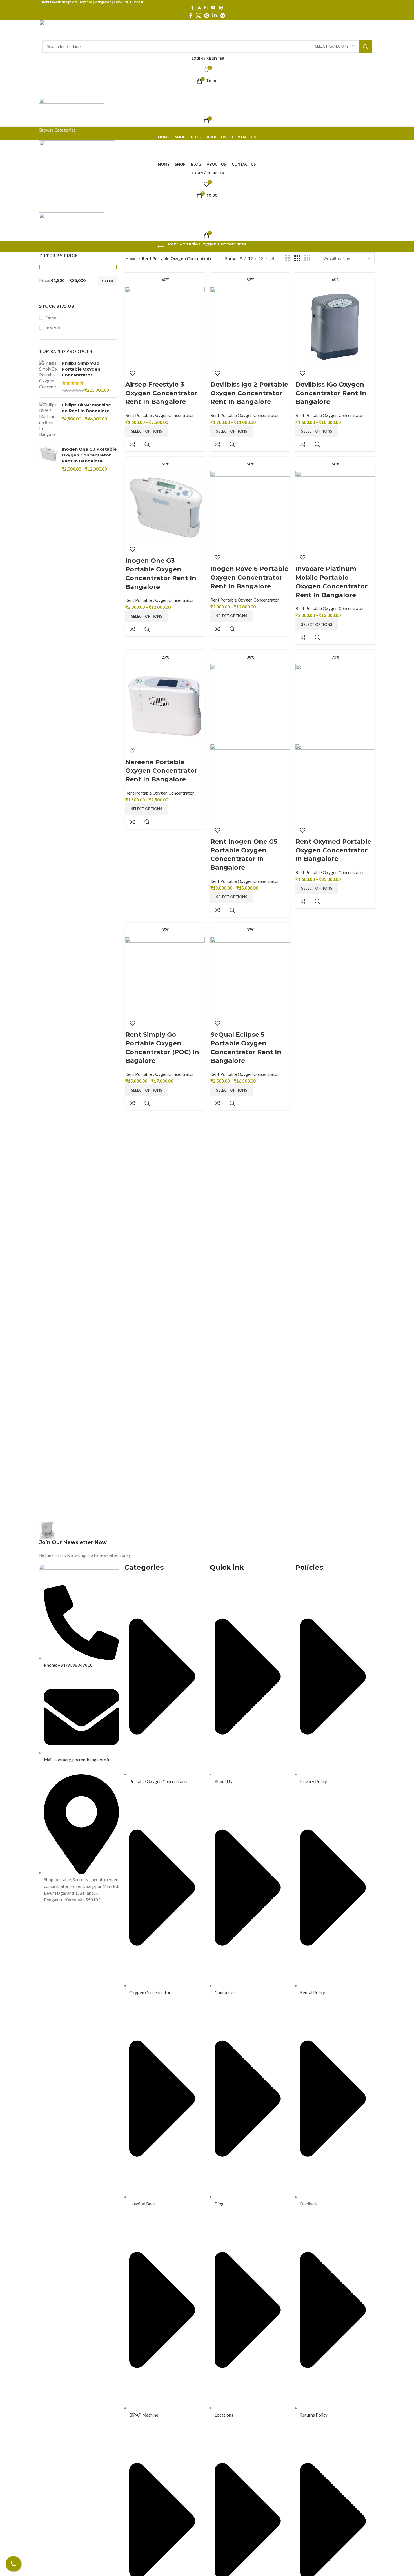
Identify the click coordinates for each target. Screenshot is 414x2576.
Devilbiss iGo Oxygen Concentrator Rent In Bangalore (331, 393)
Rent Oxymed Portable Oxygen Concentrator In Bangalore (333, 850)
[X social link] (199, 8)
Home (131, 258)
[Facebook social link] (192, 8)
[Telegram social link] (223, 15)
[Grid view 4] (307, 258)
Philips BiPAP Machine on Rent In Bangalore (86, 408)
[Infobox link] (122, 1540)
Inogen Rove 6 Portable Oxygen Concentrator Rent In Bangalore (249, 578)
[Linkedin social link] (215, 15)
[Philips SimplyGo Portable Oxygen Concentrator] (48, 377)
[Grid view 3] (297, 258)
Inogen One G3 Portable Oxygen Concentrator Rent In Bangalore (89, 455)
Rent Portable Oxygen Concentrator (160, 415)
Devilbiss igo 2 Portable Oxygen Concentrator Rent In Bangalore (249, 393)
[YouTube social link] (213, 8)
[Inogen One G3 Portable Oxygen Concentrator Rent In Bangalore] (48, 459)
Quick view (147, 444)
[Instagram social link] (206, 8)
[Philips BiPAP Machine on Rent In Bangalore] (48, 420)
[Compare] (132, 444)
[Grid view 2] (288, 258)
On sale (53, 318)
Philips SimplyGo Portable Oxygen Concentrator (81, 369)
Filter (107, 281)
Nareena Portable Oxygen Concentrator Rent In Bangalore (161, 771)
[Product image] (250, 783)
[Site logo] (77, 29)
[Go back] (161, 247)
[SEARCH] (366, 46)
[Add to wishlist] (132, 373)
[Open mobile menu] (207, 92)
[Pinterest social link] (221, 8)
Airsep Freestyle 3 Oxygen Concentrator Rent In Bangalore (161, 393)
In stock (53, 328)
